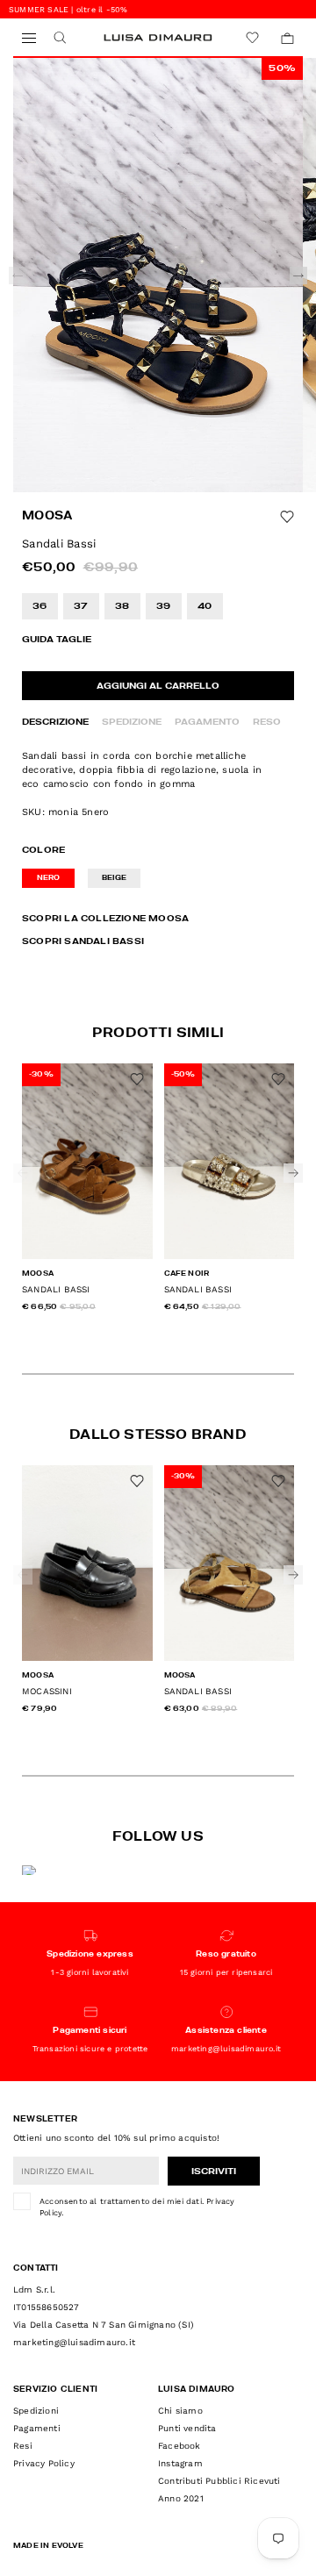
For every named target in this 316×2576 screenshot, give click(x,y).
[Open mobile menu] (29, 38)
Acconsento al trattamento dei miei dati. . (137, 2207)
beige (115, 878)
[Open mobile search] (59, 38)
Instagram (180, 2463)
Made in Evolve (48, 2546)
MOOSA (47, 516)
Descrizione (55, 722)
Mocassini (47, 1691)
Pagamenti (37, 2428)
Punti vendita (187, 2428)
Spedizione (132, 722)
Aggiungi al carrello (158, 686)
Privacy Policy (44, 2463)
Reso (267, 722)
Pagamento (207, 722)
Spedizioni (36, 2411)
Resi (23, 2446)
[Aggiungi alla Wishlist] (287, 517)
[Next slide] (298, 275)
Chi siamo (180, 2411)
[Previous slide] (18, 275)
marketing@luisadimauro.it (74, 2342)
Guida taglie (57, 640)
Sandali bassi (56, 1289)
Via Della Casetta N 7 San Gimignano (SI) (104, 2325)
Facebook (180, 2446)
